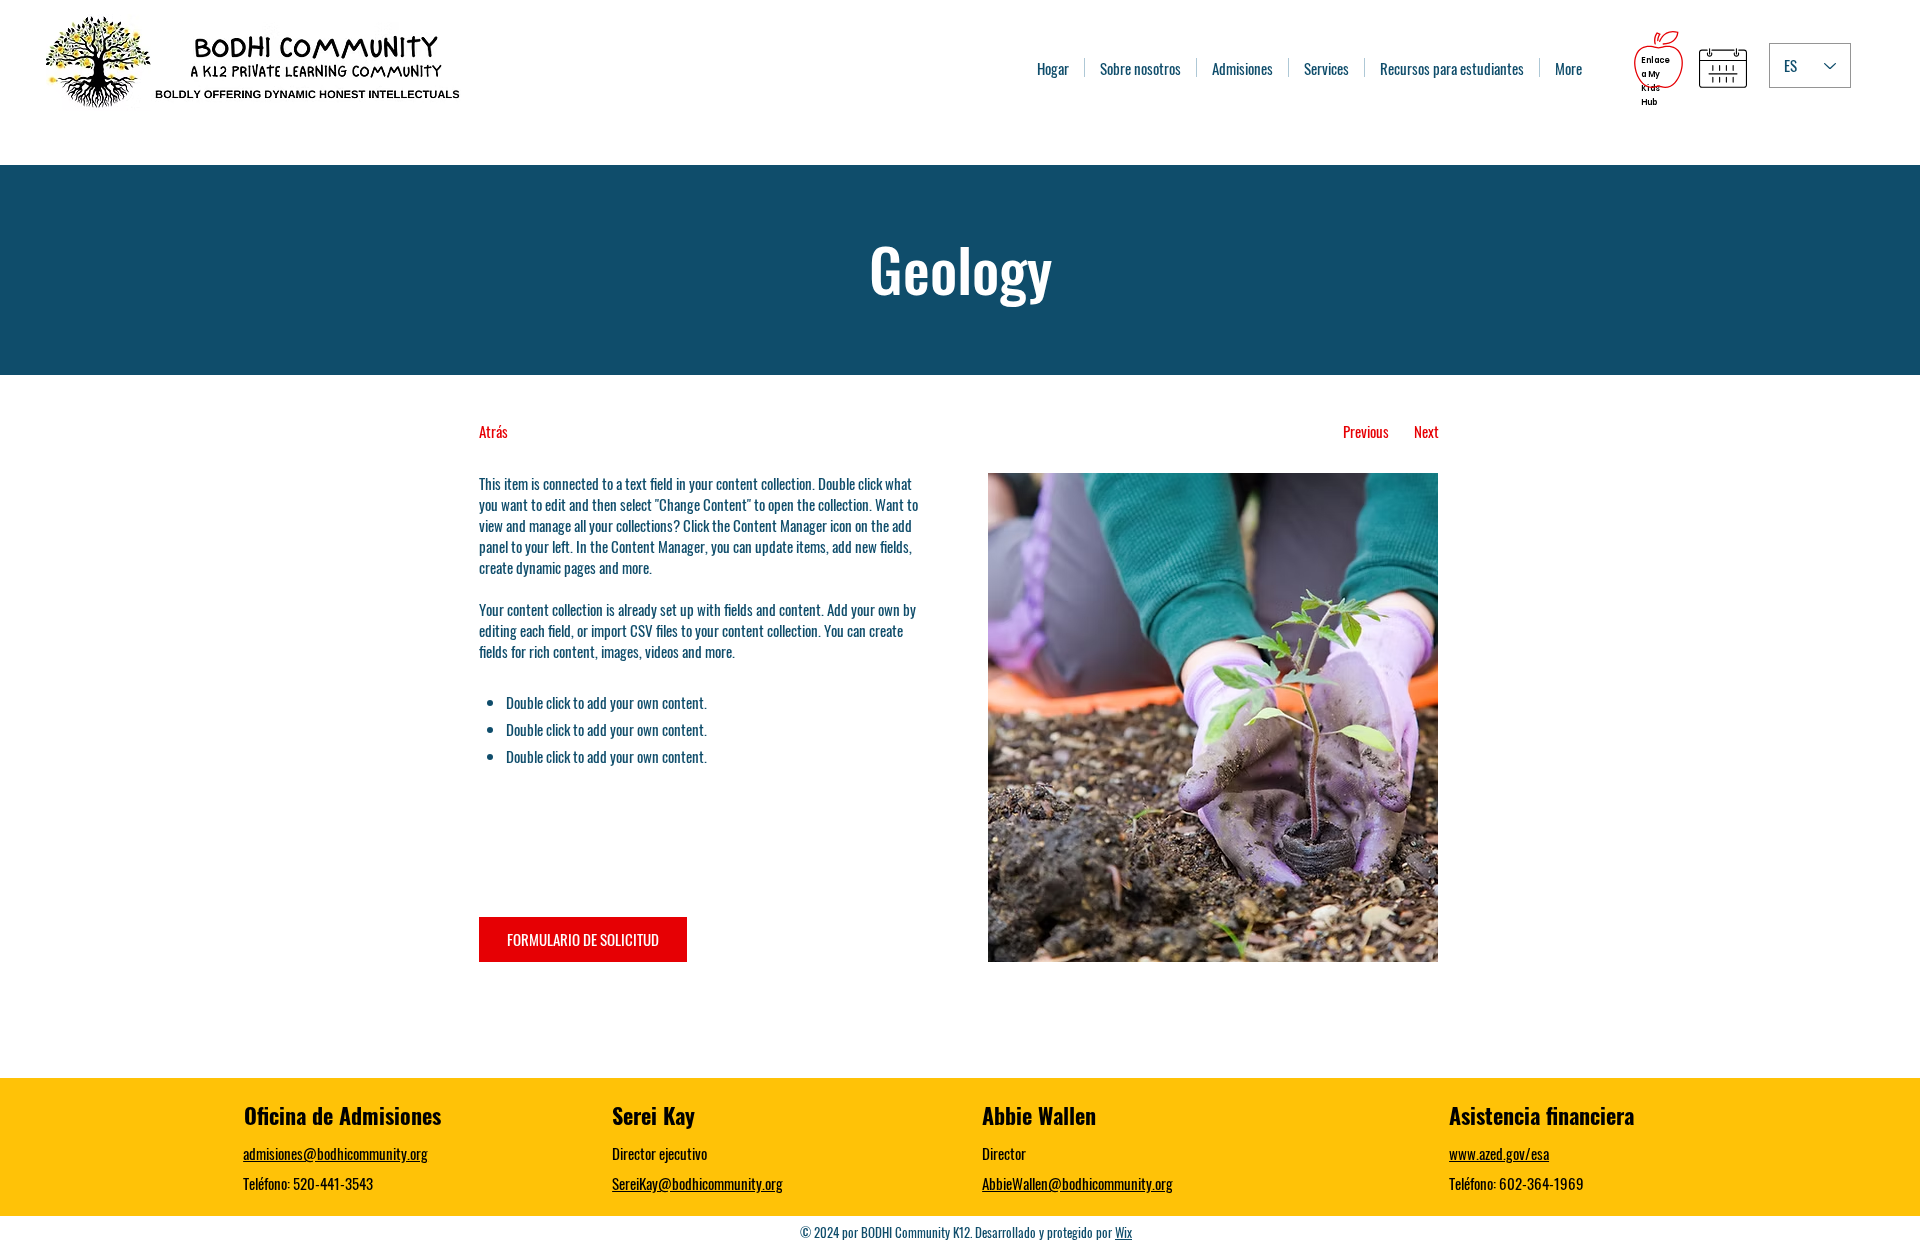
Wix (1123, 1232)
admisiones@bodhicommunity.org (335, 1153)
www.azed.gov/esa (1499, 1153)
